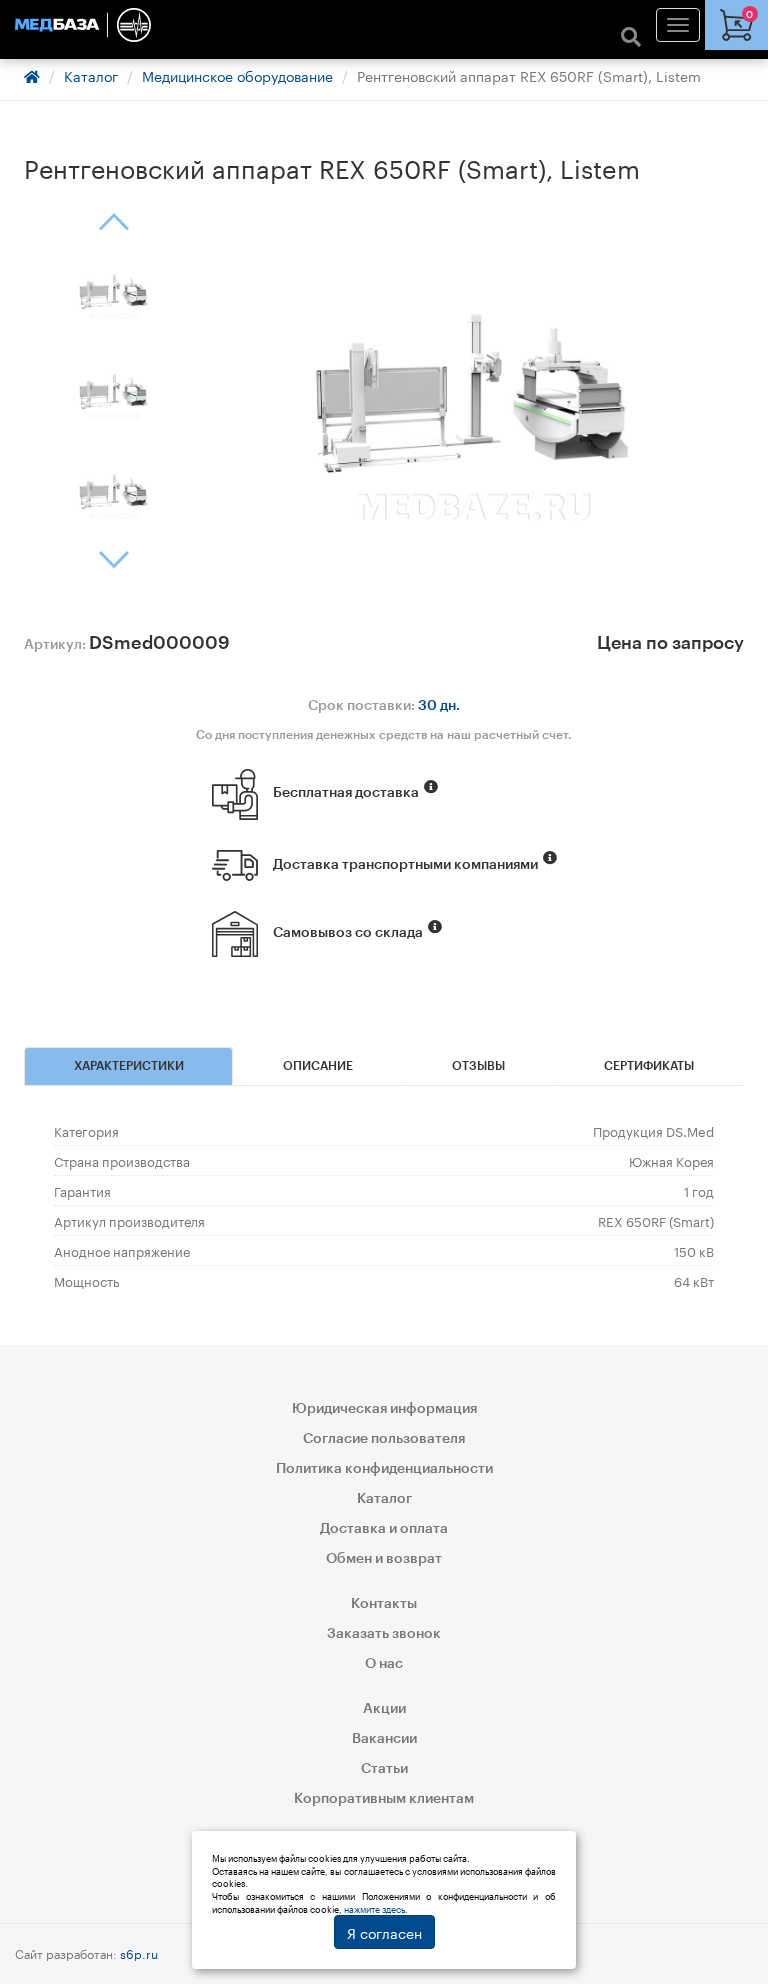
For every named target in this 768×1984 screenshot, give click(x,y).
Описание (318, 1066)
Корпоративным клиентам (384, 1799)
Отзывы (478, 1066)
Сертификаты (649, 1066)
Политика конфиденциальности (384, 1469)
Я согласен (384, 1932)
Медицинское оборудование (237, 75)
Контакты (384, 1604)
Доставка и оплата (384, 1529)
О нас (384, 1664)
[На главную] (384, 25)
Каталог (91, 75)
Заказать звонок (384, 1634)
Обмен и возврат (384, 1559)
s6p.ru (139, 1952)
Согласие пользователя (384, 1439)
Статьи (384, 1769)
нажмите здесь (374, 1908)
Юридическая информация (384, 1409)
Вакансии (384, 1739)
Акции (384, 1709)
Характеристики (129, 1066)
